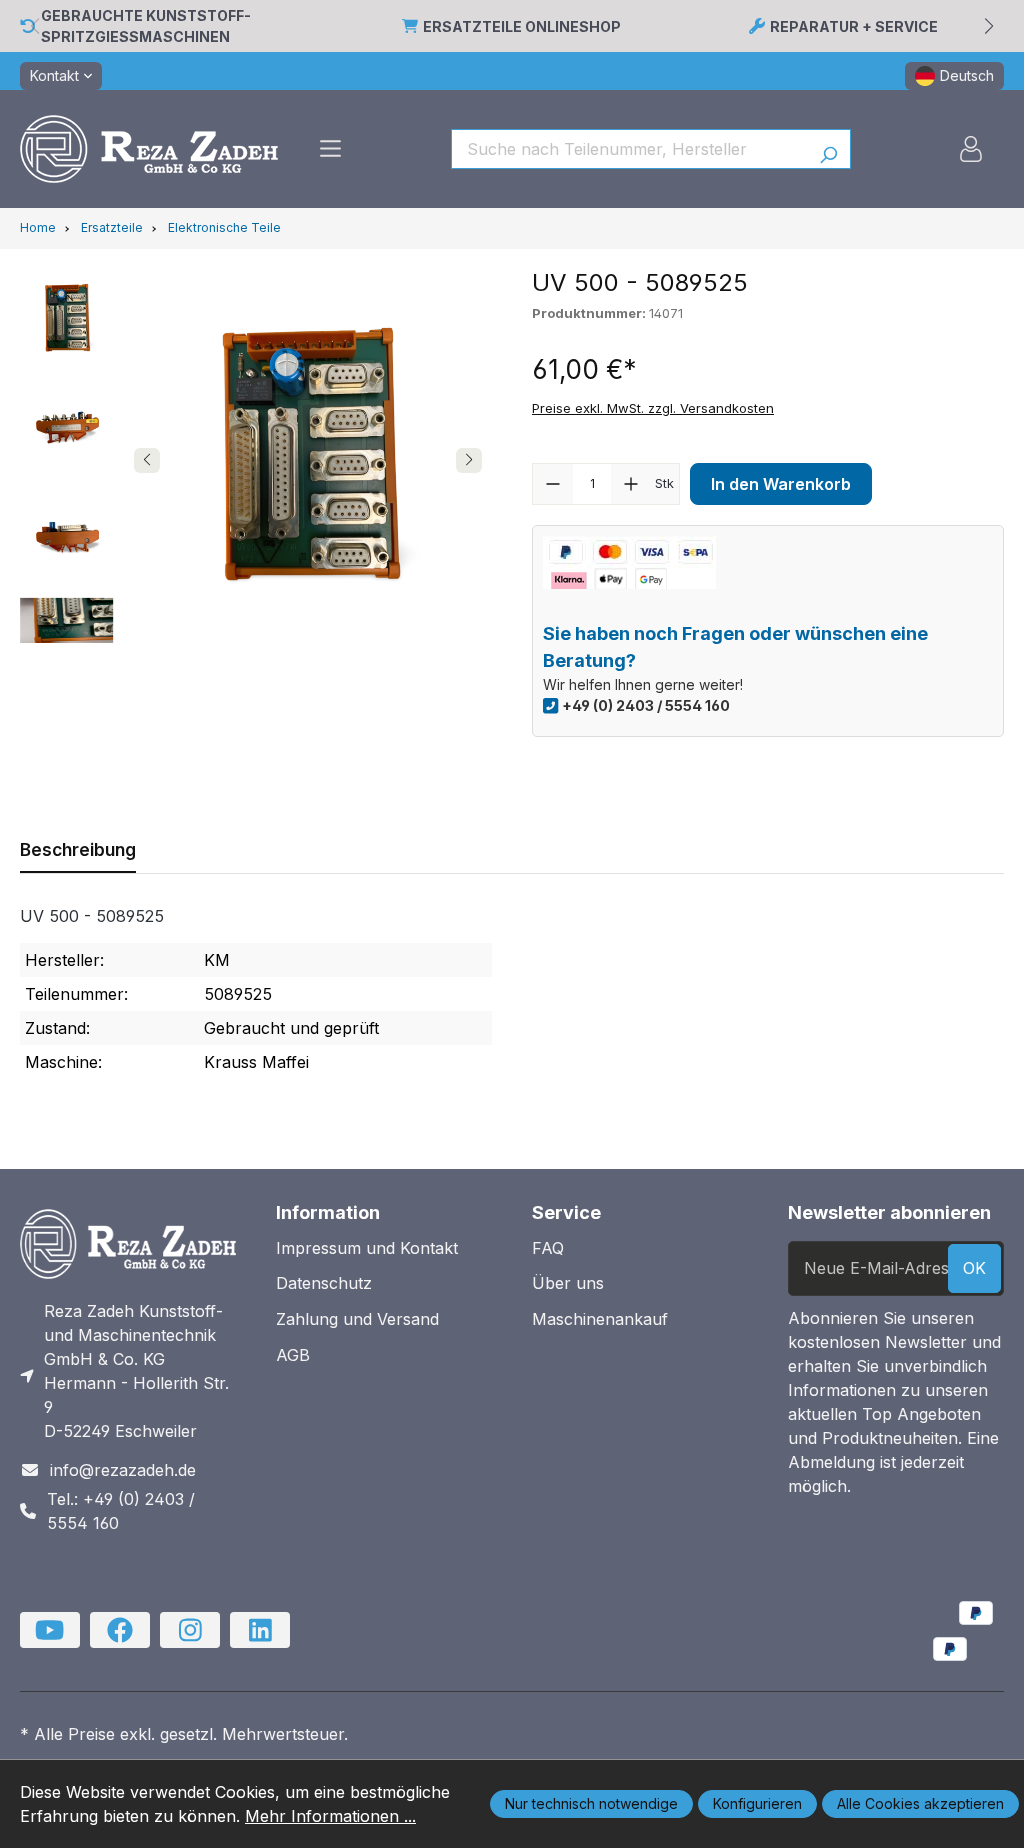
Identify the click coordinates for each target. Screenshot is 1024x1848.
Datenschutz (324, 1283)
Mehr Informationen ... (330, 1816)
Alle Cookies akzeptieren (920, 1803)
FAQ (548, 1248)
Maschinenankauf (600, 1319)
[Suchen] (828, 149)
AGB (293, 1355)
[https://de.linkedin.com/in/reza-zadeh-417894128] (260, 1630)
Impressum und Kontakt (367, 1248)
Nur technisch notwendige (591, 1803)
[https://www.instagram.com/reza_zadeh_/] (190, 1630)
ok (974, 1268)
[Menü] (330, 148)
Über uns (568, 1283)
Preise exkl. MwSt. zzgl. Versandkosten (653, 408)
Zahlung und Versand (357, 1319)
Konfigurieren (757, 1803)
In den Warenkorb (781, 484)
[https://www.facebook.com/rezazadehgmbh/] (120, 1630)
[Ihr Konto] (971, 149)
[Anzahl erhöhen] (631, 484)
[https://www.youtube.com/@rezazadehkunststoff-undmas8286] (50, 1630)
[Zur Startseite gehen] (149, 149)
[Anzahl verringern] (553, 484)
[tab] (78, 850)
